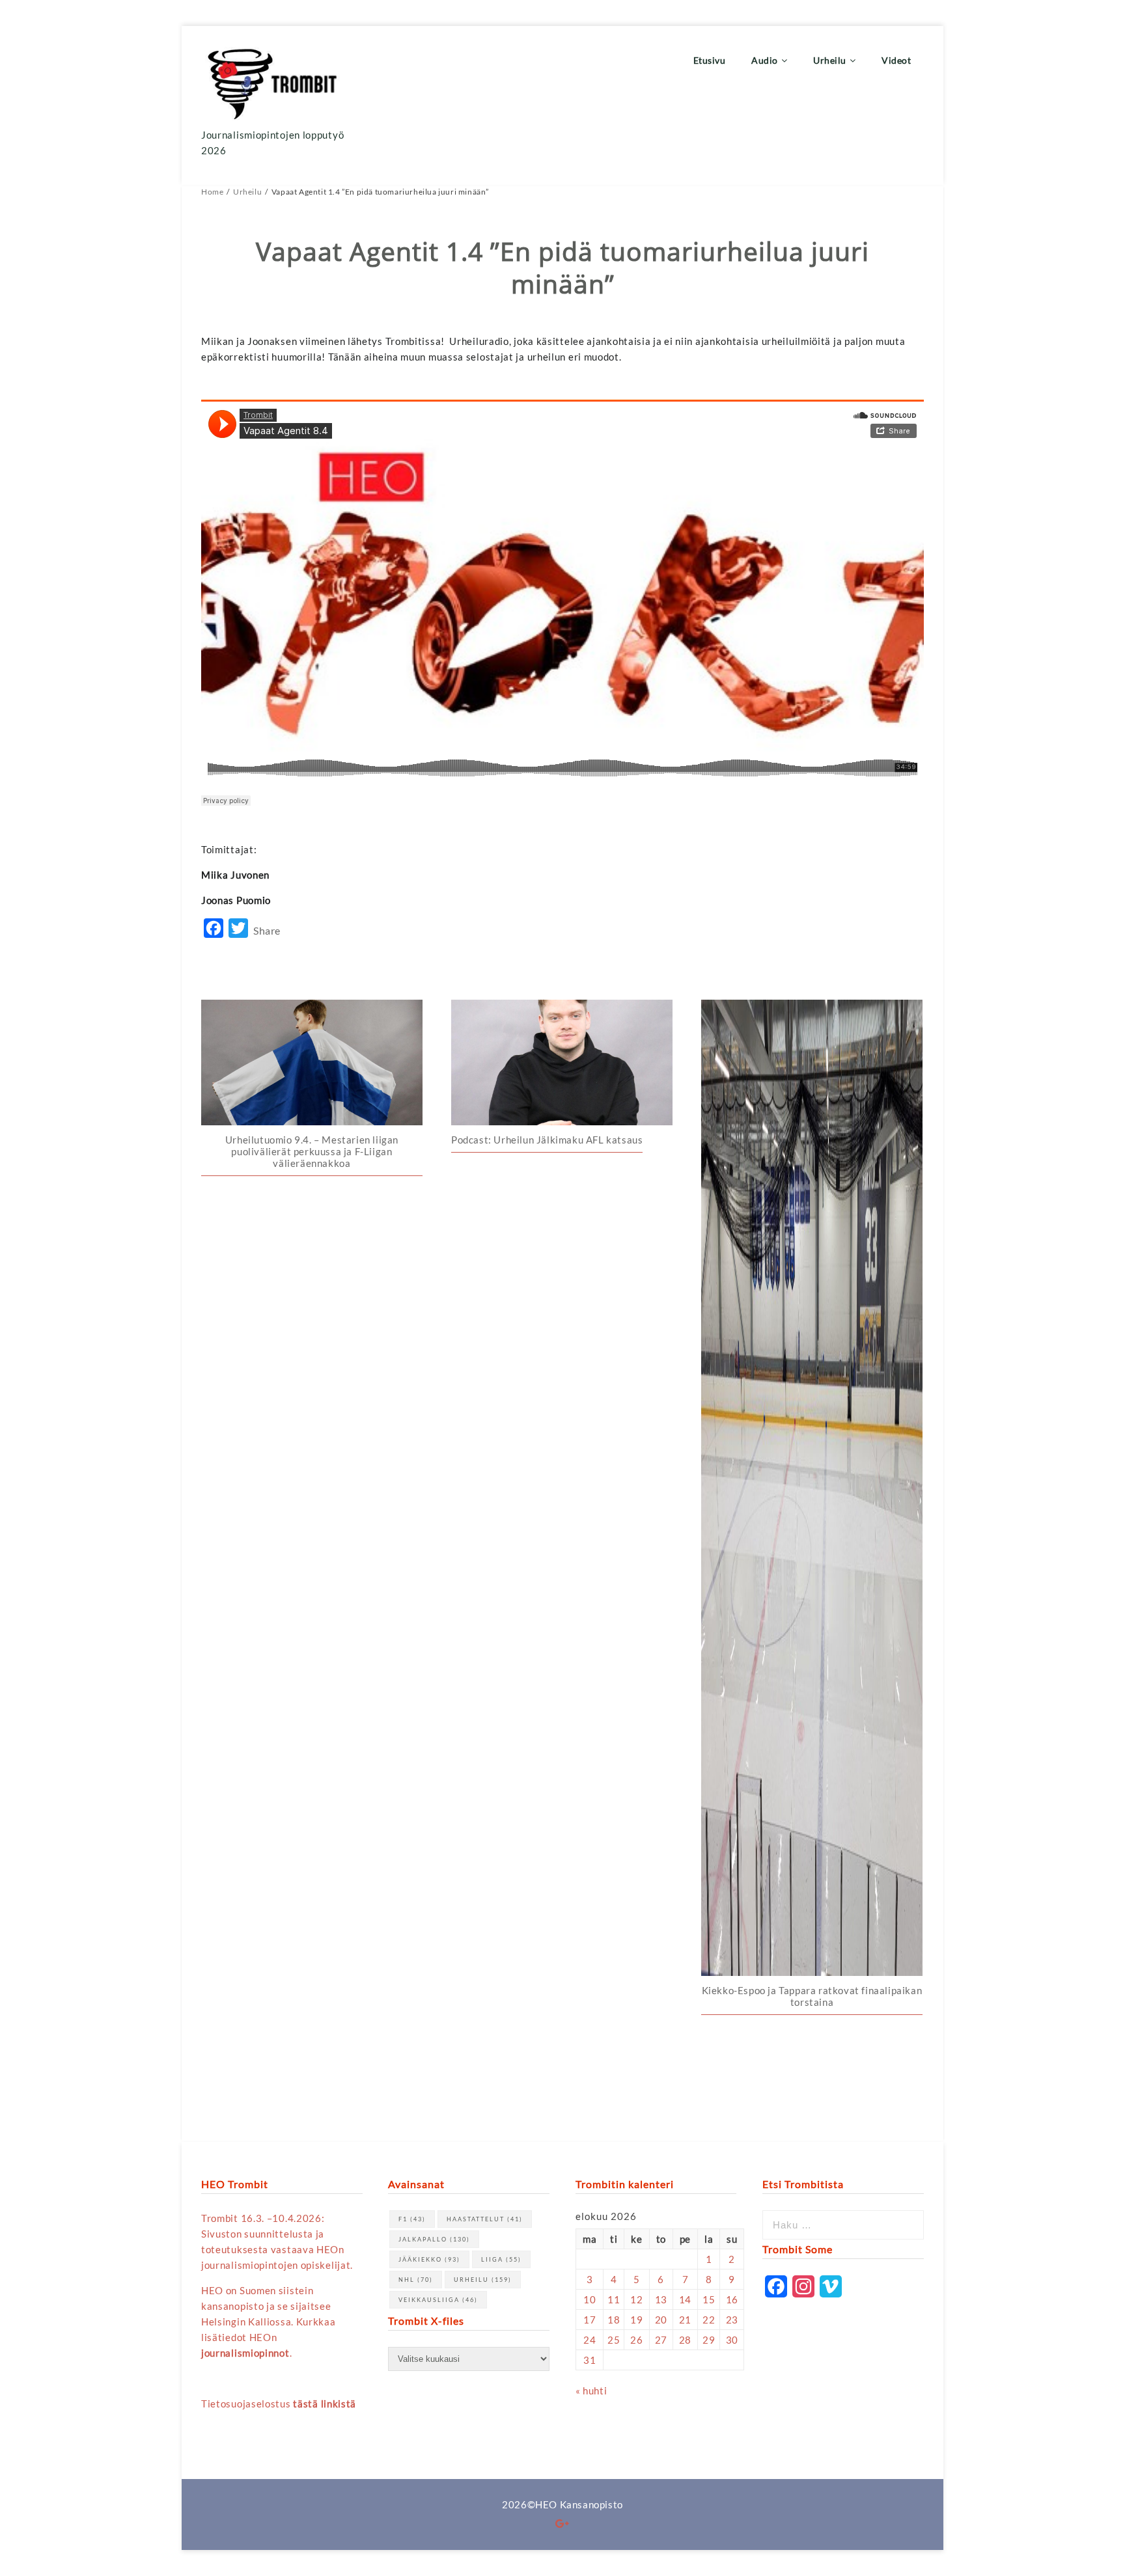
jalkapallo (434, 2239)
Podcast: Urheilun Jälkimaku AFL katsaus (547, 1140)
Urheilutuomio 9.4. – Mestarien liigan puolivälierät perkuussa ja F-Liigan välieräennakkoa (312, 1151)
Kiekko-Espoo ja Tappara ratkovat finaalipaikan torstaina (812, 1996)
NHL (416, 2280)
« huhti (591, 2391)
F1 (412, 2219)
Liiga (501, 2259)
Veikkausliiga (438, 2300)
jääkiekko (429, 2259)
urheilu (483, 2280)
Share (267, 930)
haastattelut (485, 2219)
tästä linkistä (325, 2404)
